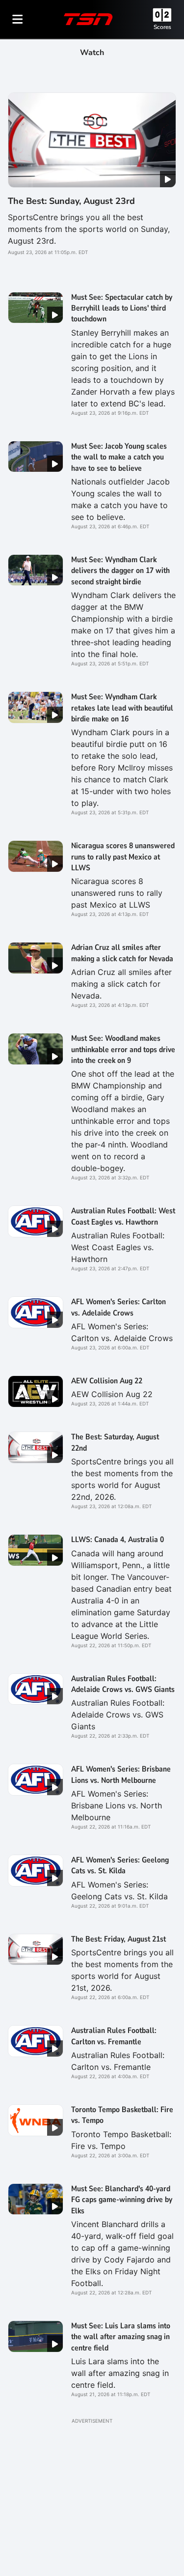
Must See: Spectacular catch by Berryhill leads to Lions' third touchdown (122, 308)
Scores (162, 27)
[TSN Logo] (88, 19)
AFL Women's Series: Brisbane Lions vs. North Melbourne (121, 1775)
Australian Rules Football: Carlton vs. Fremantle (114, 2036)
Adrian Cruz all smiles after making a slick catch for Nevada (122, 953)
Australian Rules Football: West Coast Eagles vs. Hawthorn (123, 1216)
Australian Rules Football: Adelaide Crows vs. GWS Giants (123, 1684)
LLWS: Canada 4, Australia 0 (118, 1540)
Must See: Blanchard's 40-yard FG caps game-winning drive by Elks (122, 2200)
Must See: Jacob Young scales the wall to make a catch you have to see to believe (119, 457)
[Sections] (18, 19)
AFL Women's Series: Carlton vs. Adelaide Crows (118, 1307)
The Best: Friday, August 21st (118, 1939)
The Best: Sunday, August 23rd (71, 201)
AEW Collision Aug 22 (107, 1381)
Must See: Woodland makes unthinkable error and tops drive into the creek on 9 (123, 1049)
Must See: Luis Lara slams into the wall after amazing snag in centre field (121, 2337)
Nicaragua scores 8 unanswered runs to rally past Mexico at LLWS (123, 857)
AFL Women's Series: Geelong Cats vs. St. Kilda (120, 1865)
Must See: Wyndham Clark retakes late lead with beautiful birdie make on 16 (122, 708)
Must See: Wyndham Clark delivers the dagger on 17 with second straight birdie (120, 571)
